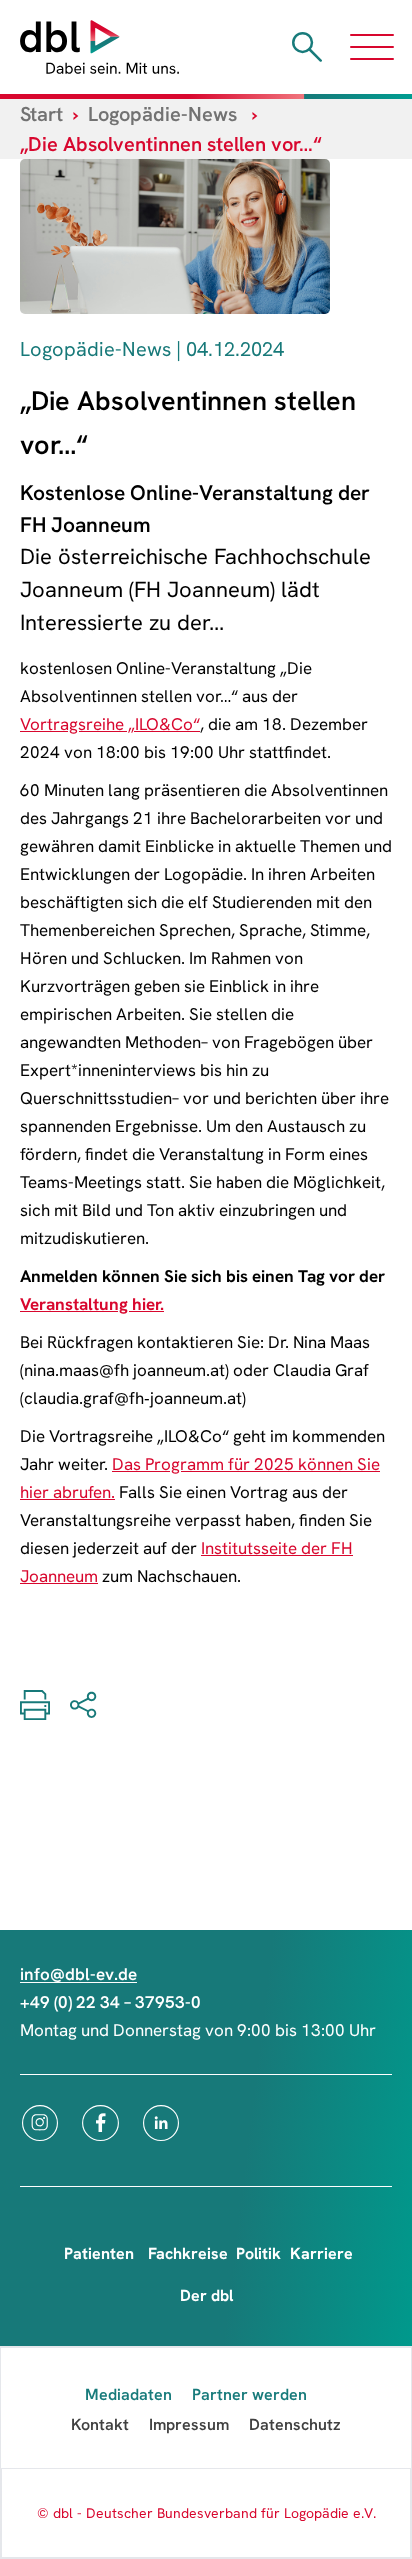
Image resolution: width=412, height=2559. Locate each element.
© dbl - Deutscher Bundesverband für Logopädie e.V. (206, 2513)
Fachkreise (188, 2253)
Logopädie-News (162, 114)
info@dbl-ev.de (78, 1974)
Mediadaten (128, 2394)
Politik (258, 2253)
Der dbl (206, 2295)
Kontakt (100, 2424)
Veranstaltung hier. (92, 1304)
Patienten (99, 2253)
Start (41, 114)
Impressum (189, 2424)
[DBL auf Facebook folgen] (100, 2123)
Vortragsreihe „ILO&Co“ (110, 724)
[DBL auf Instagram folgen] (40, 2123)
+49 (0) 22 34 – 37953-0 (110, 2002)
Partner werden (249, 2394)
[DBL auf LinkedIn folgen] (161, 2123)
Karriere (321, 2253)
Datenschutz (295, 2424)
